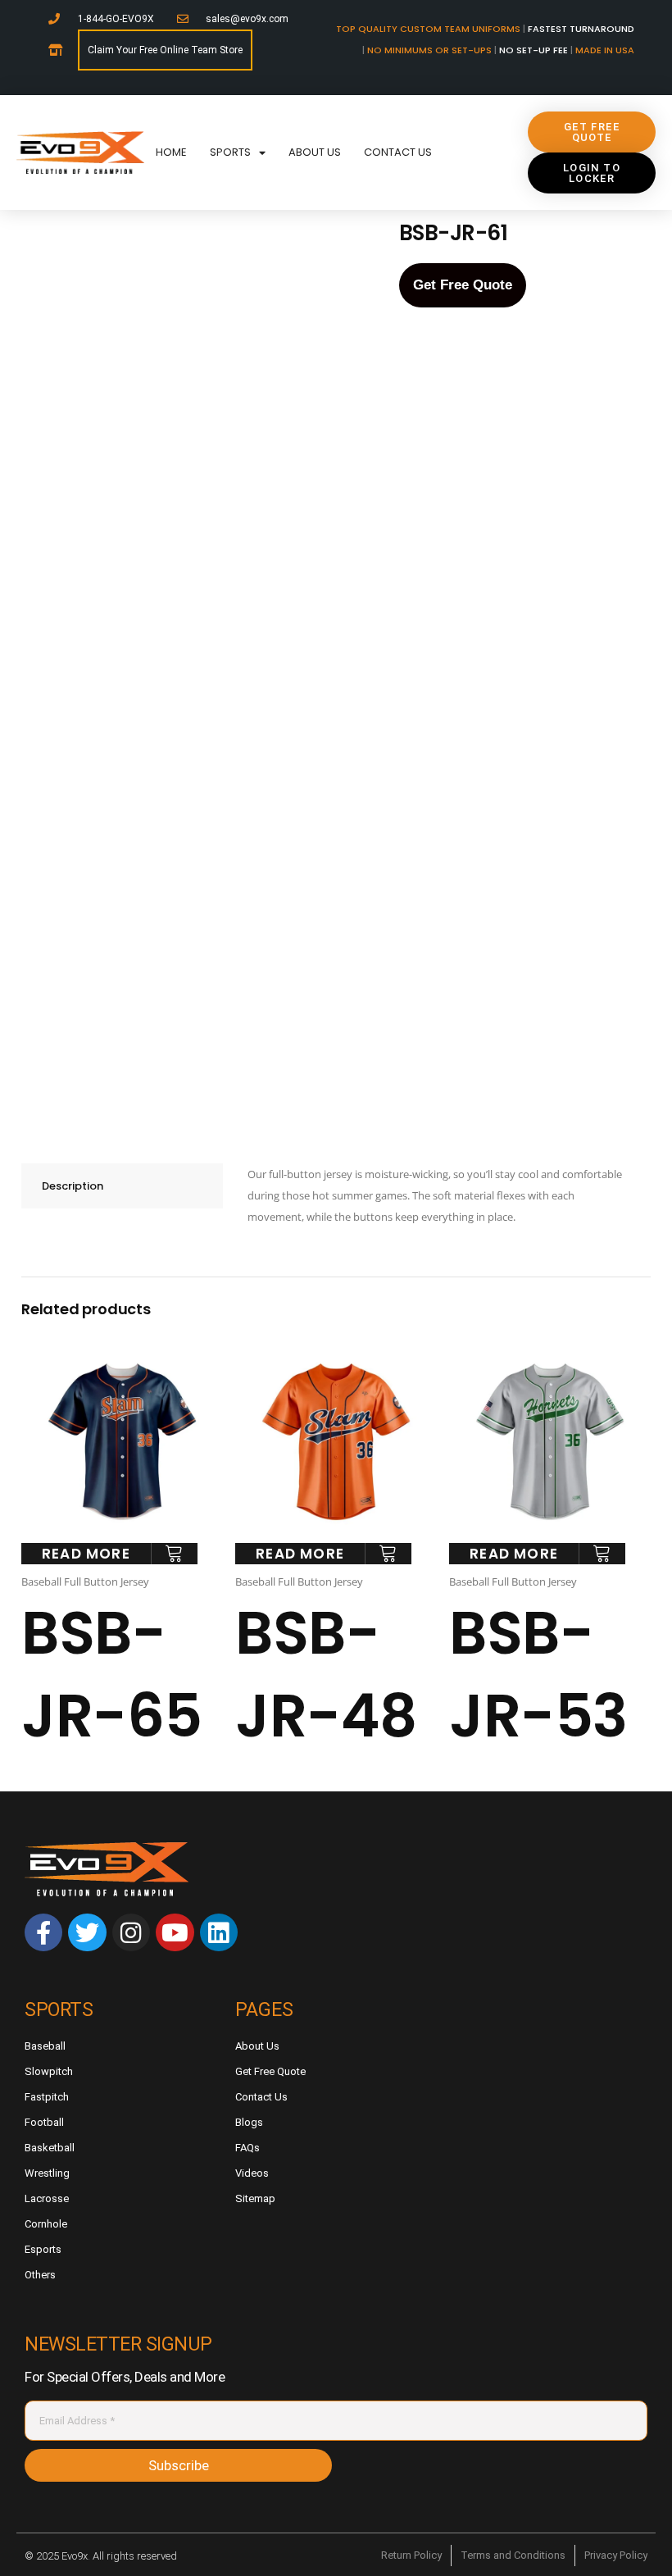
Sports (230, 152)
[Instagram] (131, 1932)
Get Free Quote (463, 285)
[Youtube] (175, 1932)
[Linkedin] (219, 1932)
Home (171, 152)
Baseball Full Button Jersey (85, 1582)
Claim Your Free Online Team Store (165, 50)
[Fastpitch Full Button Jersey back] (240, 962)
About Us (315, 152)
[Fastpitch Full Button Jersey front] (240, 364)
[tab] (122, 1186)
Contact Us (398, 152)
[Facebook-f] (43, 1932)
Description (73, 1186)
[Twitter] (87, 1932)
